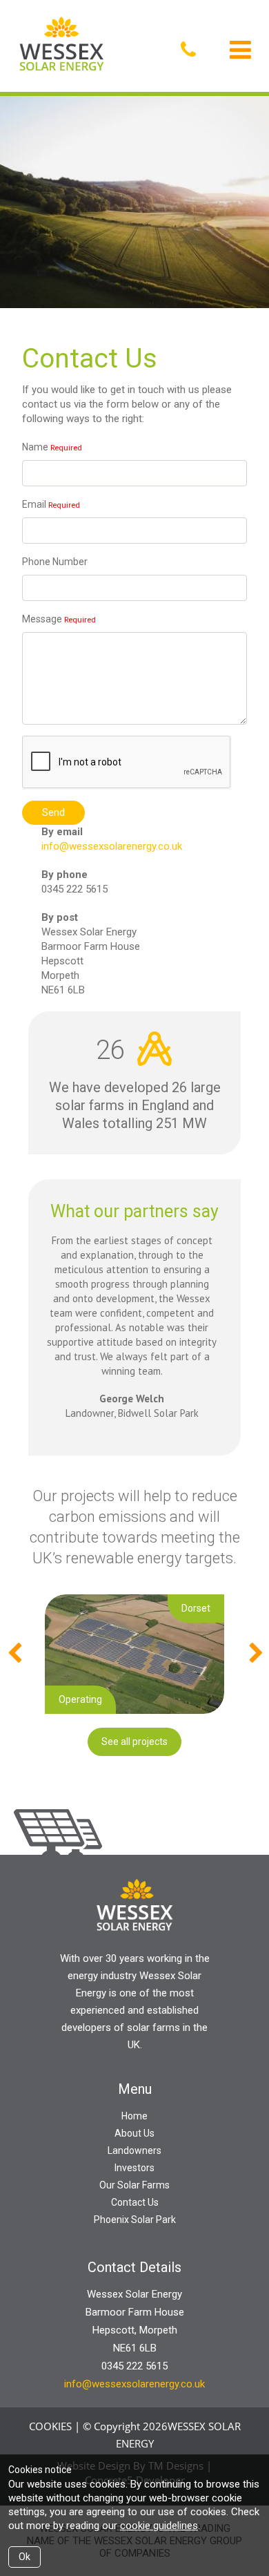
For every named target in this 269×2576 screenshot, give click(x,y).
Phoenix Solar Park (135, 2220)
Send (53, 812)
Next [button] (255, 1654)
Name (35, 447)
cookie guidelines (159, 2526)
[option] (134, 1654)
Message (42, 619)
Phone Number (55, 562)
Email (34, 504)
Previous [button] (14, 1654)
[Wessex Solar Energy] (64, 45)
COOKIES (50, 2426)
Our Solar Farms (134, 2185)
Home (134, 2116)
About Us (134, 2133)
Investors (134, 2168)
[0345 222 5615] (192, 50)
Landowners (134, 2150)
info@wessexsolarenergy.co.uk (112, 846)
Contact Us (135, 2202)
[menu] (240, 50)
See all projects (134, 1742)
